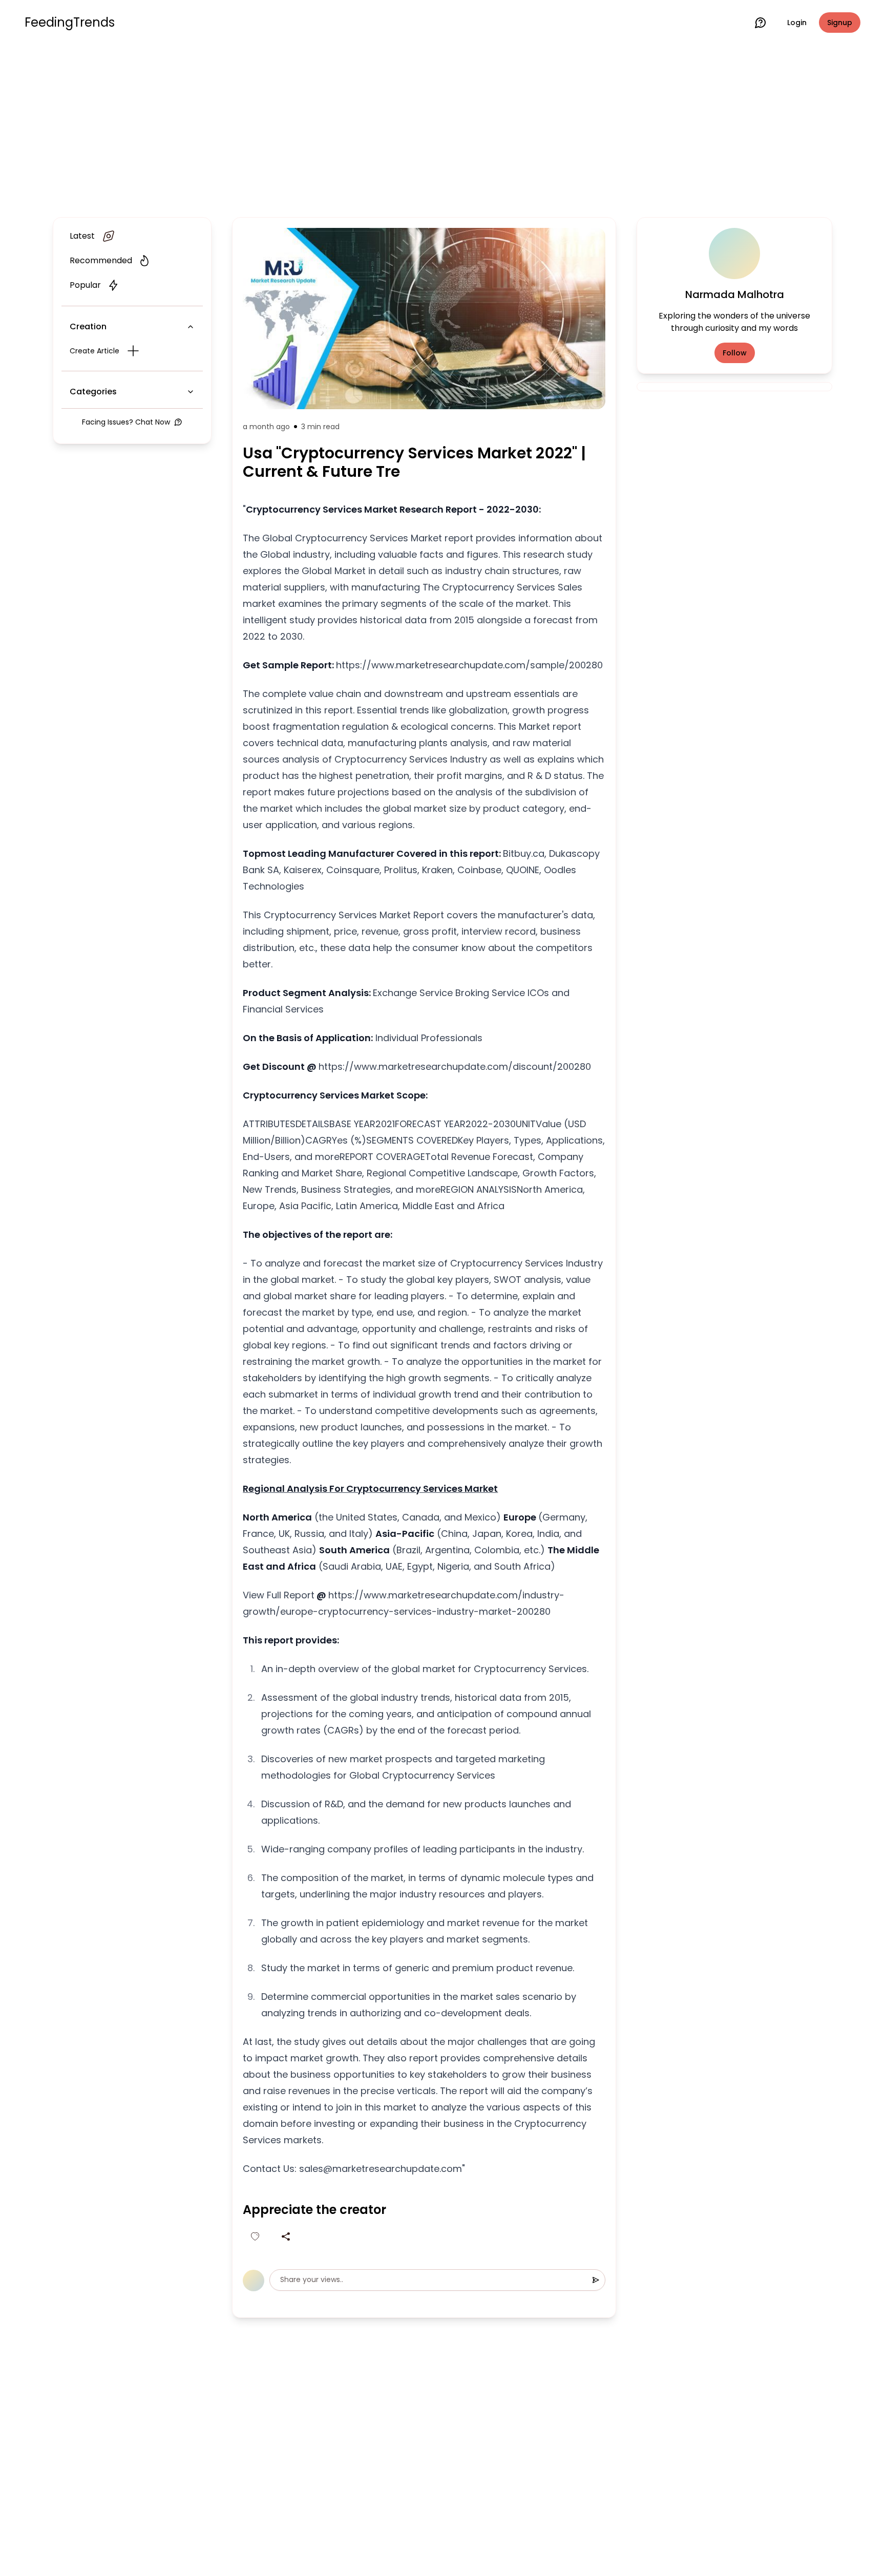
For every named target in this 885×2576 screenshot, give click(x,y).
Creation (88, 326)
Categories (93, 392)
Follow (735, 353)
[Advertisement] (442, 129)
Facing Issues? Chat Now (126, 422)
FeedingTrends (70, 23)
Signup (840, 23)
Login (797, 23)
